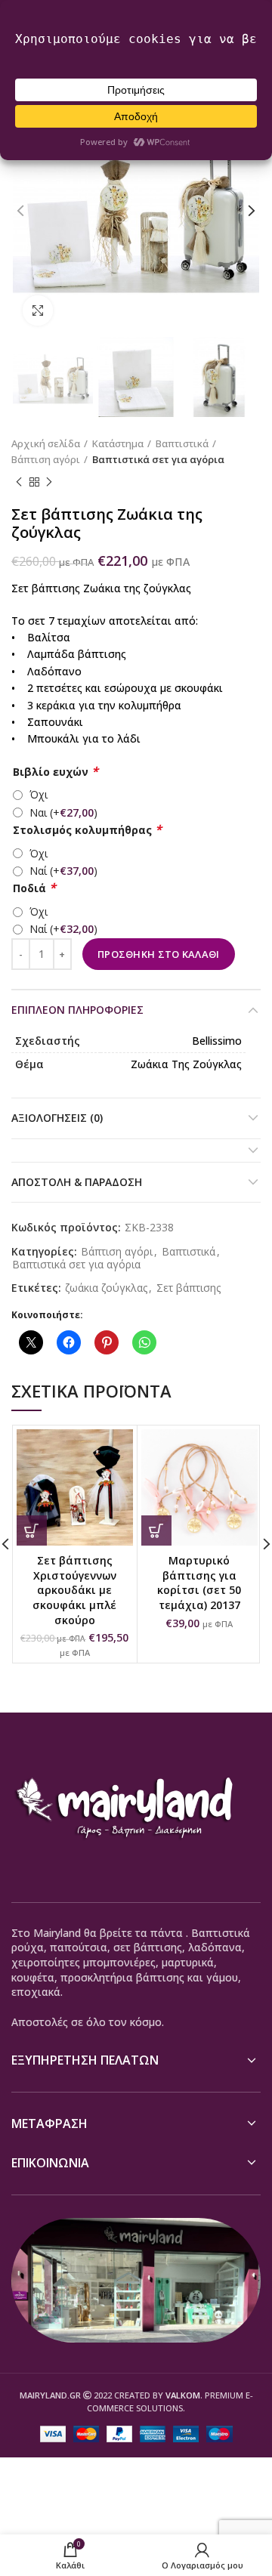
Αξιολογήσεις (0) (57, 1118)
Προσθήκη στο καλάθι (159, 954)
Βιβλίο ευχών (56, 772)
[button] (32, 1530)
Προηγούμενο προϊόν (19, 483)
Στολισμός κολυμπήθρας (87, 830)
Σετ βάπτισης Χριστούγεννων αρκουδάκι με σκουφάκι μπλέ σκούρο (74, 1590)
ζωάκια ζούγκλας (106, 1288)
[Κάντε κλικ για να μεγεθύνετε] (38, 310)
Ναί (63, 871)
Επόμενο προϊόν (49, 483)
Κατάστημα (118, 443)
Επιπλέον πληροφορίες (77, 1010)
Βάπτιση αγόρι (46, 459)
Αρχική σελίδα (46, 443)
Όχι (39, 794)
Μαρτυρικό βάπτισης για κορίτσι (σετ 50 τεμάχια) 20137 (199, 1583)
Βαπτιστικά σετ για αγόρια (158, 459)
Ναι (63, 812)
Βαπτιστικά (182, 443)
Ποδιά (34, 888)
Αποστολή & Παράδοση (77, 1182)
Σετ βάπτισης (189, 1288)
